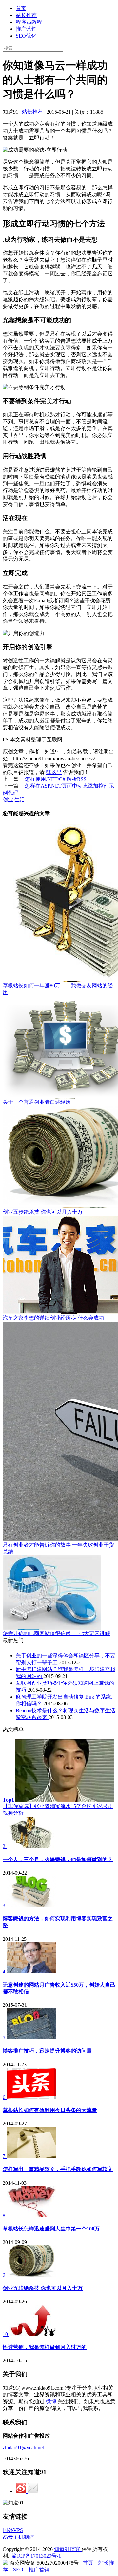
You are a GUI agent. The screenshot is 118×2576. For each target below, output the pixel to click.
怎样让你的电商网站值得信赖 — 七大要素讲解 (56, 1633)
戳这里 (54, 772)
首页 (21, 8)
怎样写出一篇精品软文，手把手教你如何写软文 (58, 2169)
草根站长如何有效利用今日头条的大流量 (50, 2110)
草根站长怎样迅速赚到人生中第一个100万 (51, 2229)
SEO (19, 2570)
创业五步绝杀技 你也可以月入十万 (43, 1212)
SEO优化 (26, 36)
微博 (52, 2401)
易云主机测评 (18, 2537)
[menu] (59, 22)
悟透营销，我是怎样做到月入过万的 (45, 2347)
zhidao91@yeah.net (23, 2447)
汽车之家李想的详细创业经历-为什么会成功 (53, 1318)
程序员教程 (29, 22)
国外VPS (13, 2530)
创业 (8, 800)
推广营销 (26, 29)
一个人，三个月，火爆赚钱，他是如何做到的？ (58, 1859)
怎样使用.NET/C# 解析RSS (56, 779)
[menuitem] (66, 9)
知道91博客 (68, 2549)
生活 (20, 800)
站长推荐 (26, 15)
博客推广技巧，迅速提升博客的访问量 (47, 2051)
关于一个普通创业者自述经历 (37, 1102)
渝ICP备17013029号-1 (37, 2556)
